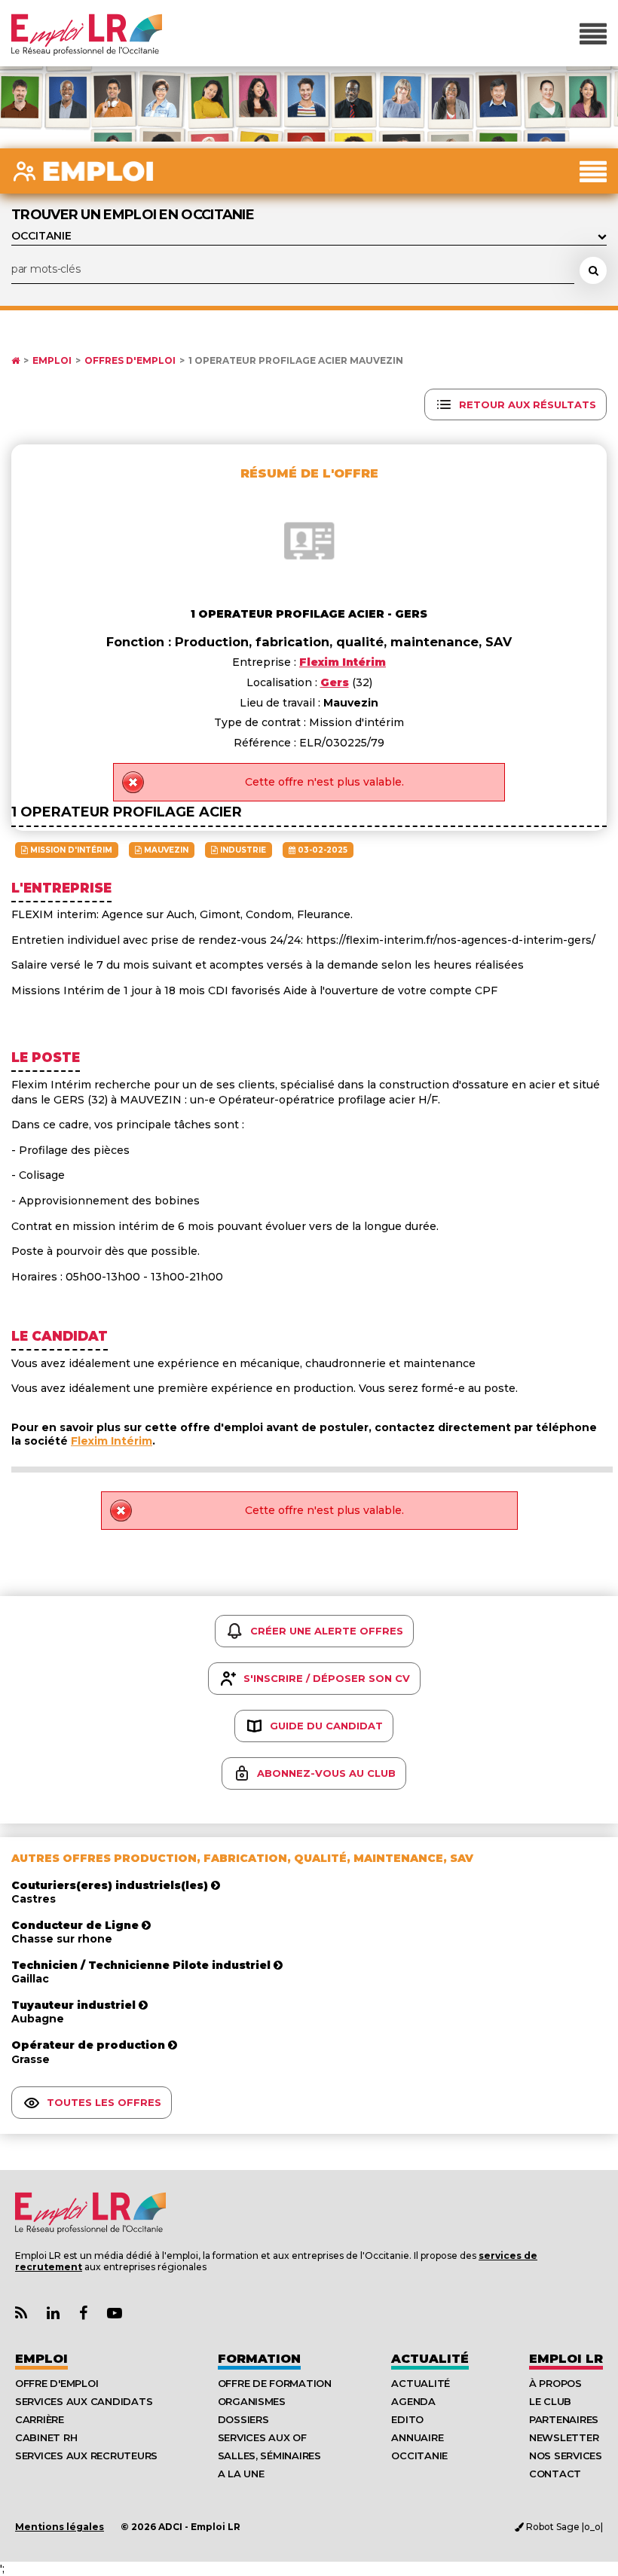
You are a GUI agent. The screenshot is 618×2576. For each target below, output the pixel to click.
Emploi (52, 361)
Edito (407, 2419)
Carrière (40, 2419)
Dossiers (243, 2419)
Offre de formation (275, 2383)
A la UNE (241, 2474)
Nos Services (566, 2455)
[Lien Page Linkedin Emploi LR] (53, 2314)
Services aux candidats (84, 2401)
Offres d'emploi (130, 361)
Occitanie (419, 2455)
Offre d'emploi (57, 2383)
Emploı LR (566, 2359)
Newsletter (564, 2437)
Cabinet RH (46, 2437)
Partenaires (564, 2419)
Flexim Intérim (112, 1441)
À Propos (555, 2383)
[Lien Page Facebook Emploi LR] (83, 2314)
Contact (555, 2474)
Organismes (252, 2401)
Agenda (413, 2401)
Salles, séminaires (269, 2455)
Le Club (550, 2401)
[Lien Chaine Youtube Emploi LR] (115, 2314)
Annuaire (417, 2437)
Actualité (430, 2359)
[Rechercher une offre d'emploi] (593, 270)
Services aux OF (262, 2437)
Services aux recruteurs (86, 2455)
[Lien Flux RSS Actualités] (21, 2314)
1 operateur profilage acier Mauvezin (296, 361)
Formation (259, 2359)
